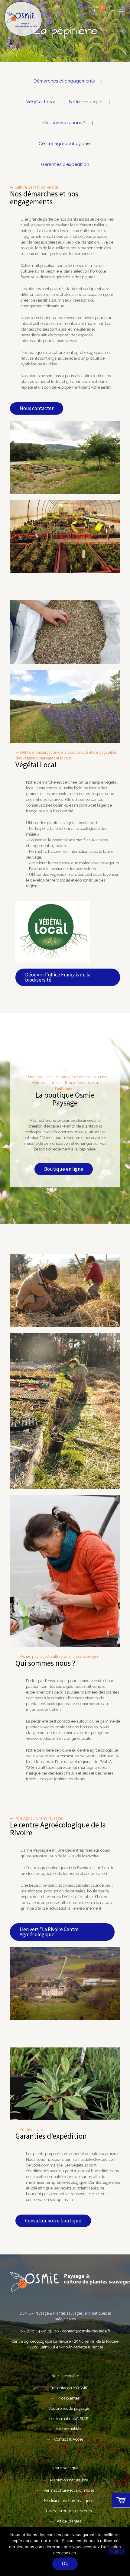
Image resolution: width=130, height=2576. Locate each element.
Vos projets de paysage (69, 2408)
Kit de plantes (69, 2521)
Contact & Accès (69, 2439)
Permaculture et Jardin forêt (69, 2490)
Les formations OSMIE (69, 2419)
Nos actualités (69, 2429)
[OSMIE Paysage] (23, 19)
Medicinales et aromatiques (69, 2501)
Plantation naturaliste (69, 2480)
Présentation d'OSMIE (69, 2388)
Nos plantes (69, 2398)
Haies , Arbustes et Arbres (69, 2511)
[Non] (116, 2552)
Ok (65, 2564)
